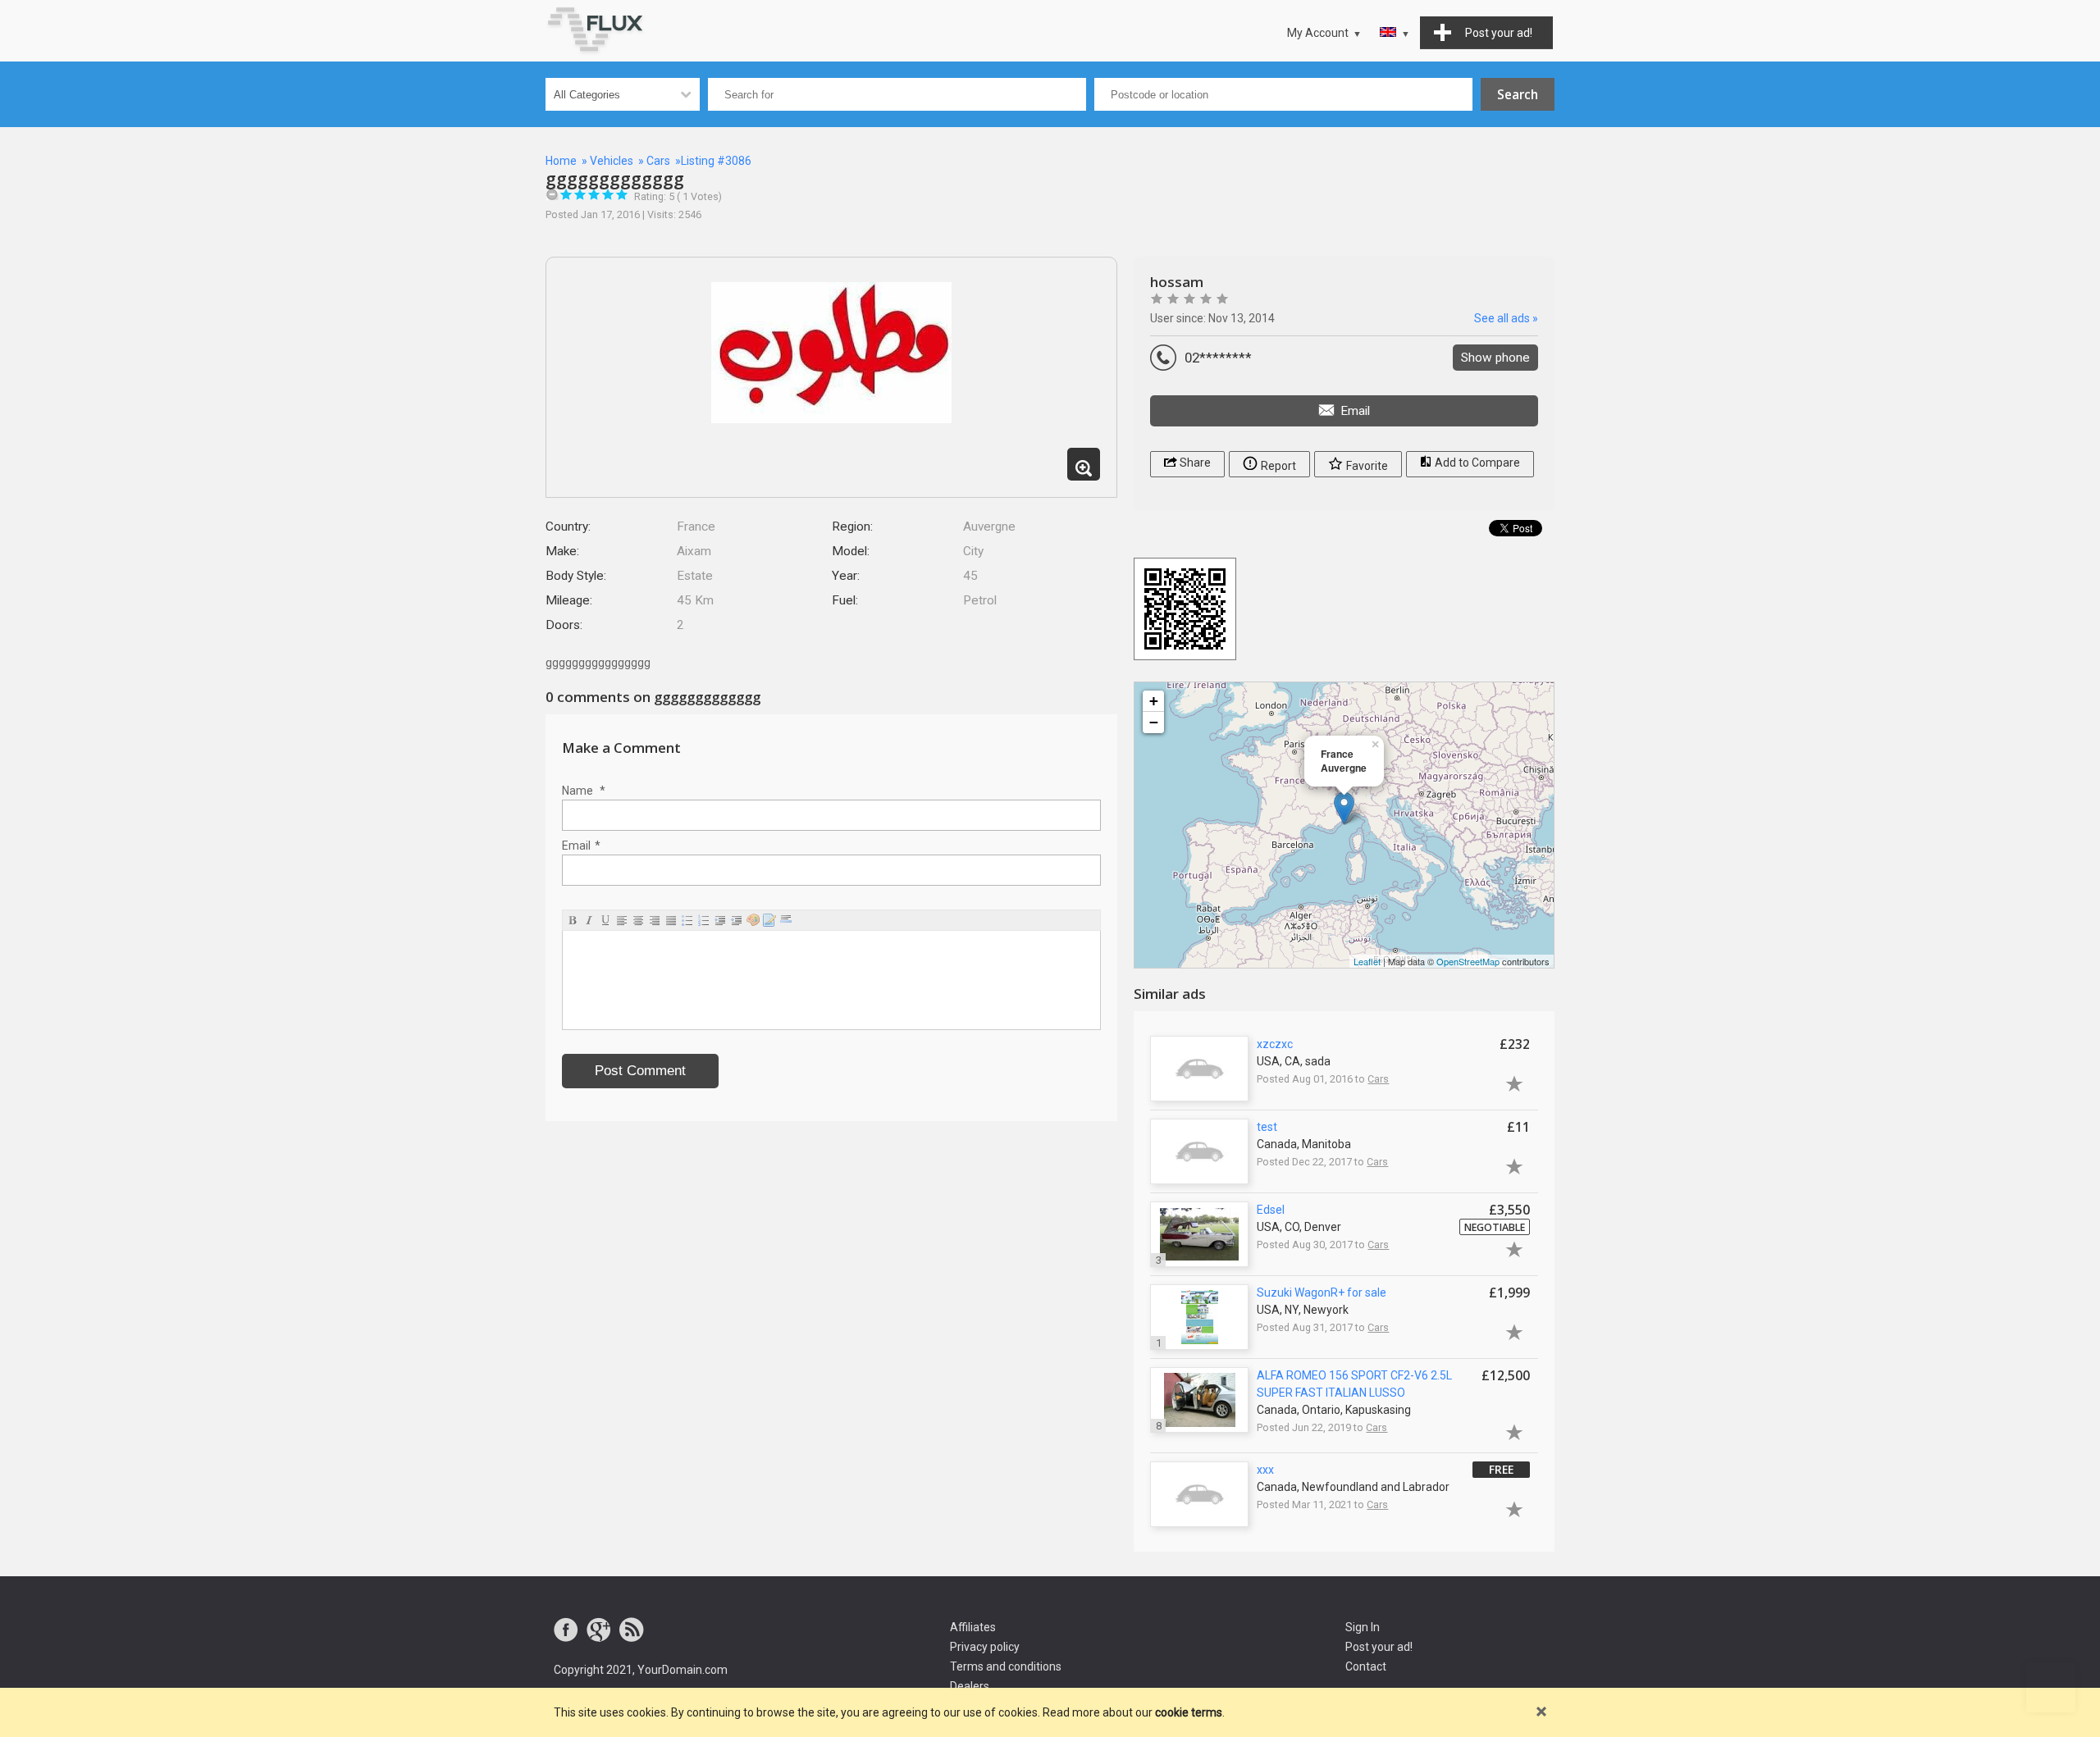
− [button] (1154, 722)
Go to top (2051, 1688)
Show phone (1495, 358)
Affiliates (973, 1627)
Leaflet (1367, 961)
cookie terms (1189, 1712)
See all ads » (1506, 318)
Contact (1366, 1666)
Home (561, 161)
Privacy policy (985, 1647)
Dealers (970, 1686)
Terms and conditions (1006, 1666)
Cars (658, 161)
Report (1277, 466)
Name (584, 791)
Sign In (1363, 1627)
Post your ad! (1379, 1647)
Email (581, 846)
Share (1194, 463)
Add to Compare (1476, 463)
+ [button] (1154, 701)
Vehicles (612, 161)
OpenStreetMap (1468, 961)
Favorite (1366, 466)
